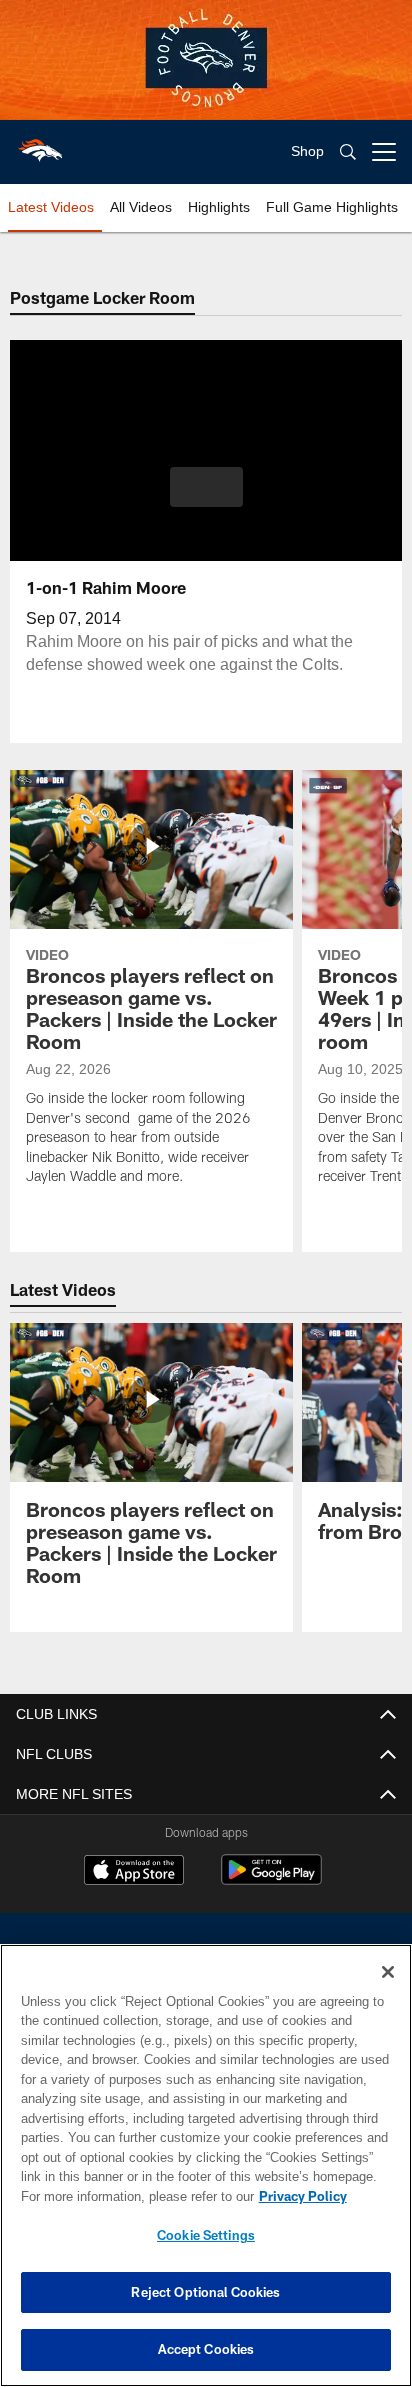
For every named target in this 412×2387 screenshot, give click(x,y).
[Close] (388, 1972)
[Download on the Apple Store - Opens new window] (134, 1872)
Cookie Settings (206, 2235)
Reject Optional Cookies (205, 2292)
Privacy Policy (131, 2196)
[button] (206, 499)
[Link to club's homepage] (40, 144)
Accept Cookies (206, 2349)
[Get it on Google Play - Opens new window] (271, 1879)
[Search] (348, 152)
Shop (307, 151)
